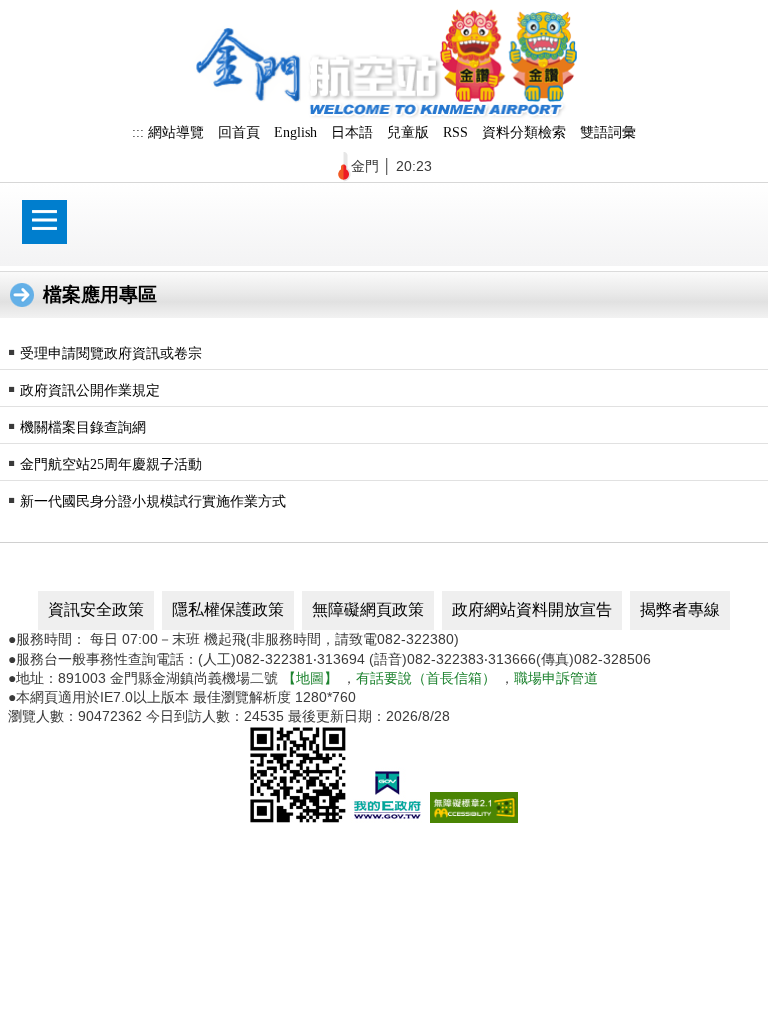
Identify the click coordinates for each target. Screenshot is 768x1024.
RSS (455, 132)
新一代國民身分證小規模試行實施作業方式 (153, 501)
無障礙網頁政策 (368, 609)
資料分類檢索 (524, 132)
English (295, 132)
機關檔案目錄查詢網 (83, 427)
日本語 (352, 132)
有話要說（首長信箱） (426, 678)
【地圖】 (310, 678)
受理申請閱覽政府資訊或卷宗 (111, 353)
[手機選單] (44, 222)
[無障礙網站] (474, 818)
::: (138, 132)
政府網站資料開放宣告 (532, 609)
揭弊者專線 (680, 609)
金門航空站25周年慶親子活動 (111, 464)
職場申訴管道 (556, 678)
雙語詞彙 (608, 132)
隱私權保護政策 (228, 609)
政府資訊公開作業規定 (90, 390)
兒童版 (408, 132)
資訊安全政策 (96, 609)
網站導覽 (176, 132)
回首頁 (239, 132)
